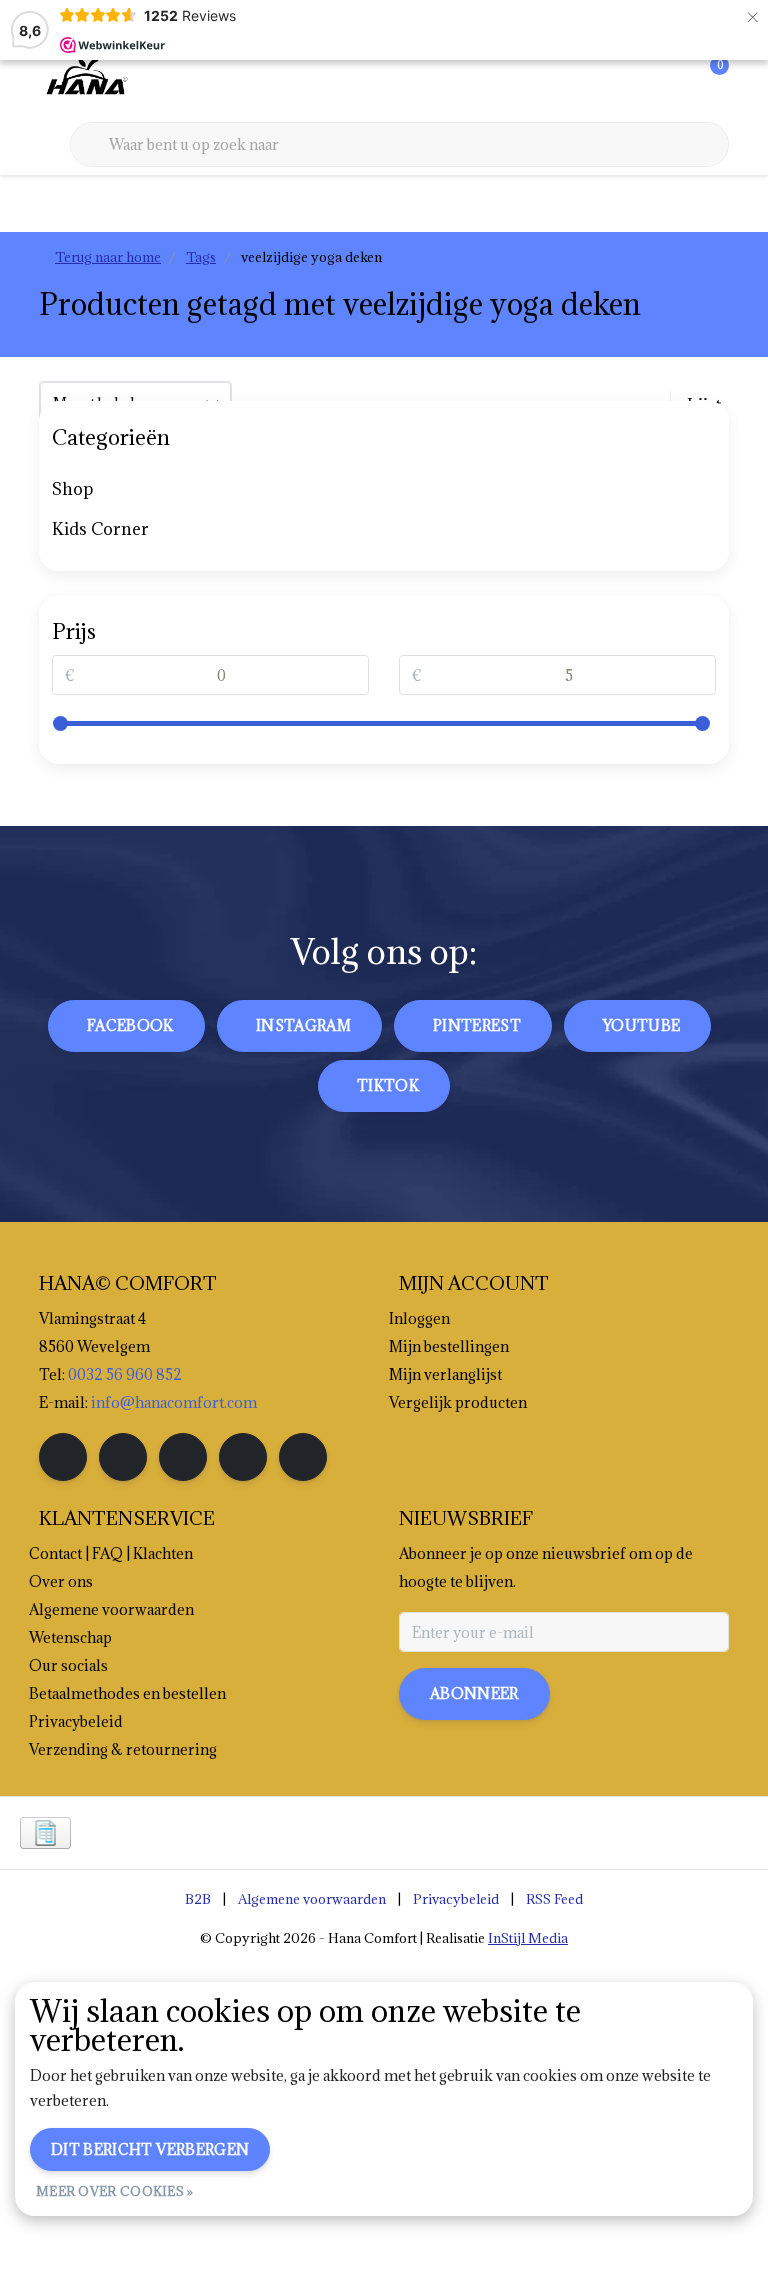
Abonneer (474, 1693)
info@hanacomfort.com (174, 1402)
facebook (130, 1025)
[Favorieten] (672, 80)
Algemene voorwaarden (312, 1899)
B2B (198, 1899)
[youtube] (243, 1457)
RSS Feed (554, 1899)
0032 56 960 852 (125, 1374)
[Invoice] (45, 1833)
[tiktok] (303, 1457)
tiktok (388, 1085)
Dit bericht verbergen (150, 2149)
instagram (303, 1025)
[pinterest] (183, 1457)
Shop (72, 489)
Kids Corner (100, 529)
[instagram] (123, 1457)
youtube (641, 1025)
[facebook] (63, 1457)
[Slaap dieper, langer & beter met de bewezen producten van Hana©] (85, 79)
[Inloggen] (634, 80)
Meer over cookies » (115, 2191)
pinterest (477, 1025)
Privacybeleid (456, 1899)
